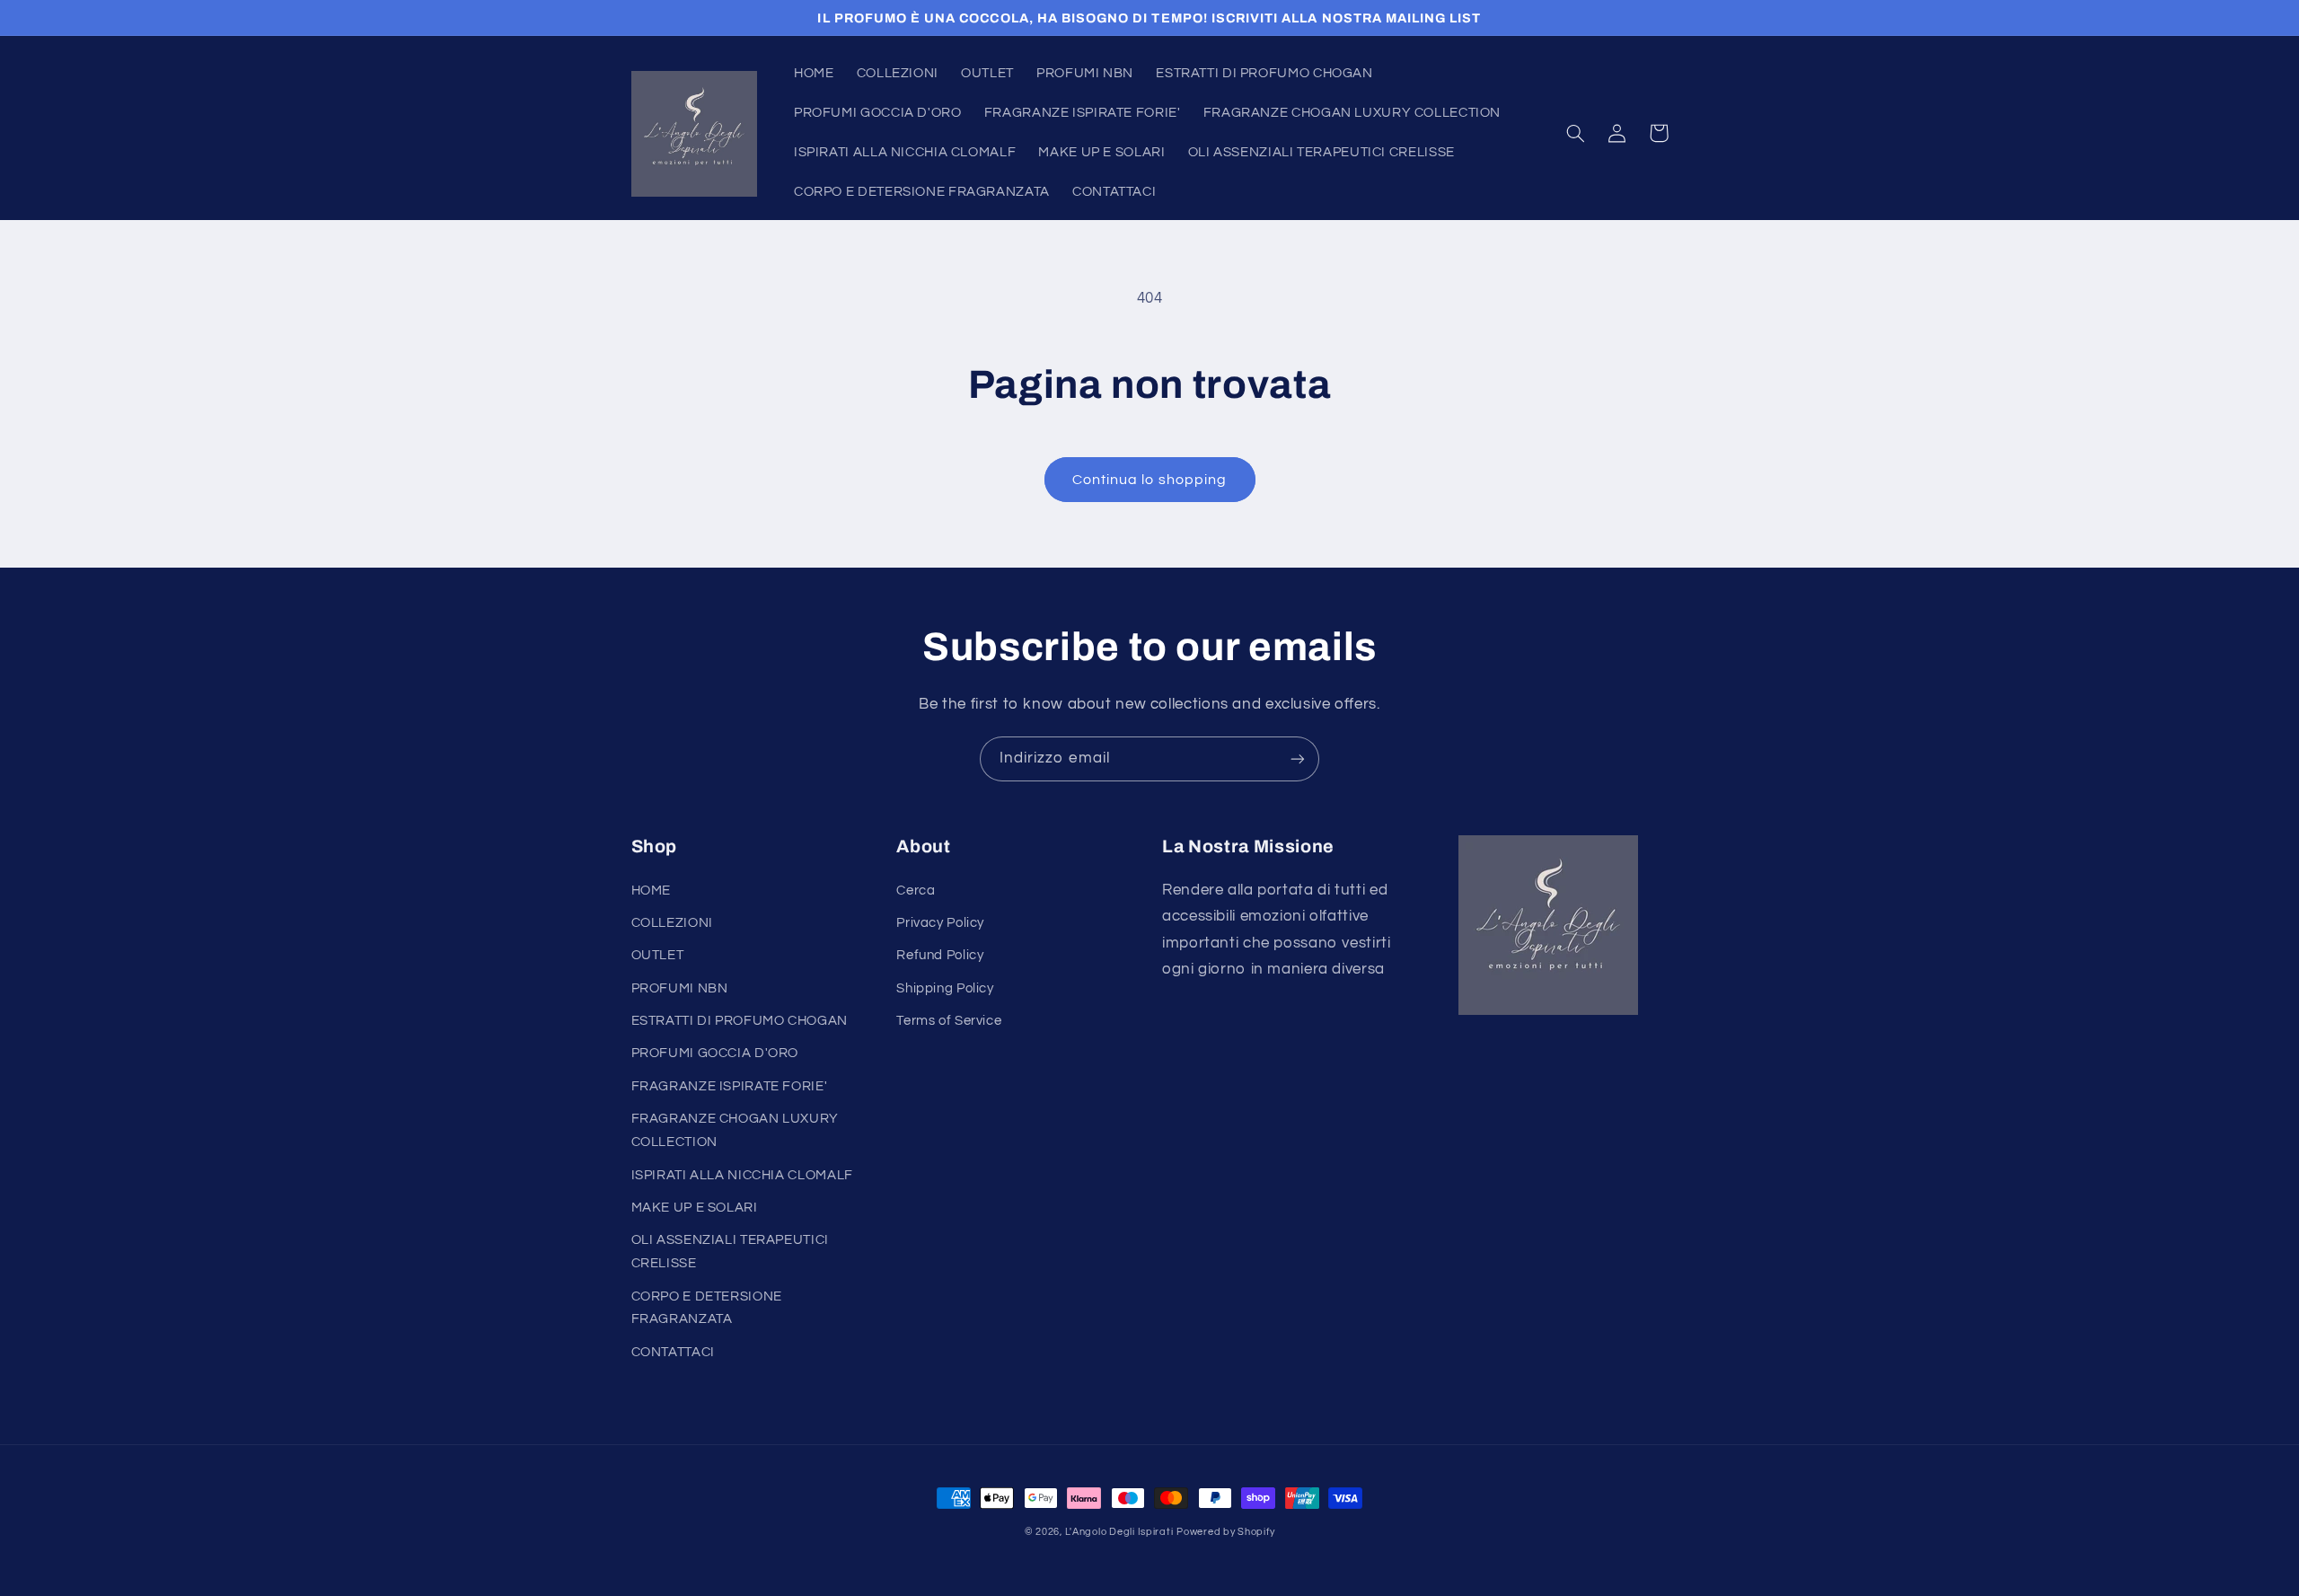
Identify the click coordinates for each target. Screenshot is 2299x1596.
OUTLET (658, 955)
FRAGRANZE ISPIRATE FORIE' (730, 1086)
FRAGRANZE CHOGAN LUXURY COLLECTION (736, 1130)
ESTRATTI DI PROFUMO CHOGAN (740, 1021)
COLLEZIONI (672, 923)
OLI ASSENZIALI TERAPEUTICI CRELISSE (730, 1252)
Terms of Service (949, 1021)
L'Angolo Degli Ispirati (1119, 1532)
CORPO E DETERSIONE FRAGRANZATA (707, 1308)
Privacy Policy (940, 923)
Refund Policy (940, 955)
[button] (1576, 133)
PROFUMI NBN (680, 988)
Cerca (916, 891)
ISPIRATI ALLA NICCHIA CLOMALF (742, 1175)
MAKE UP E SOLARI (695, 1208)
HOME (652, 891)
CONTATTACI (673, 1352)
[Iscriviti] (1298, 758)
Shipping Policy (945, 988)
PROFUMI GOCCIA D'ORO (715, 1053)
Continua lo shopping (1149, 480)
